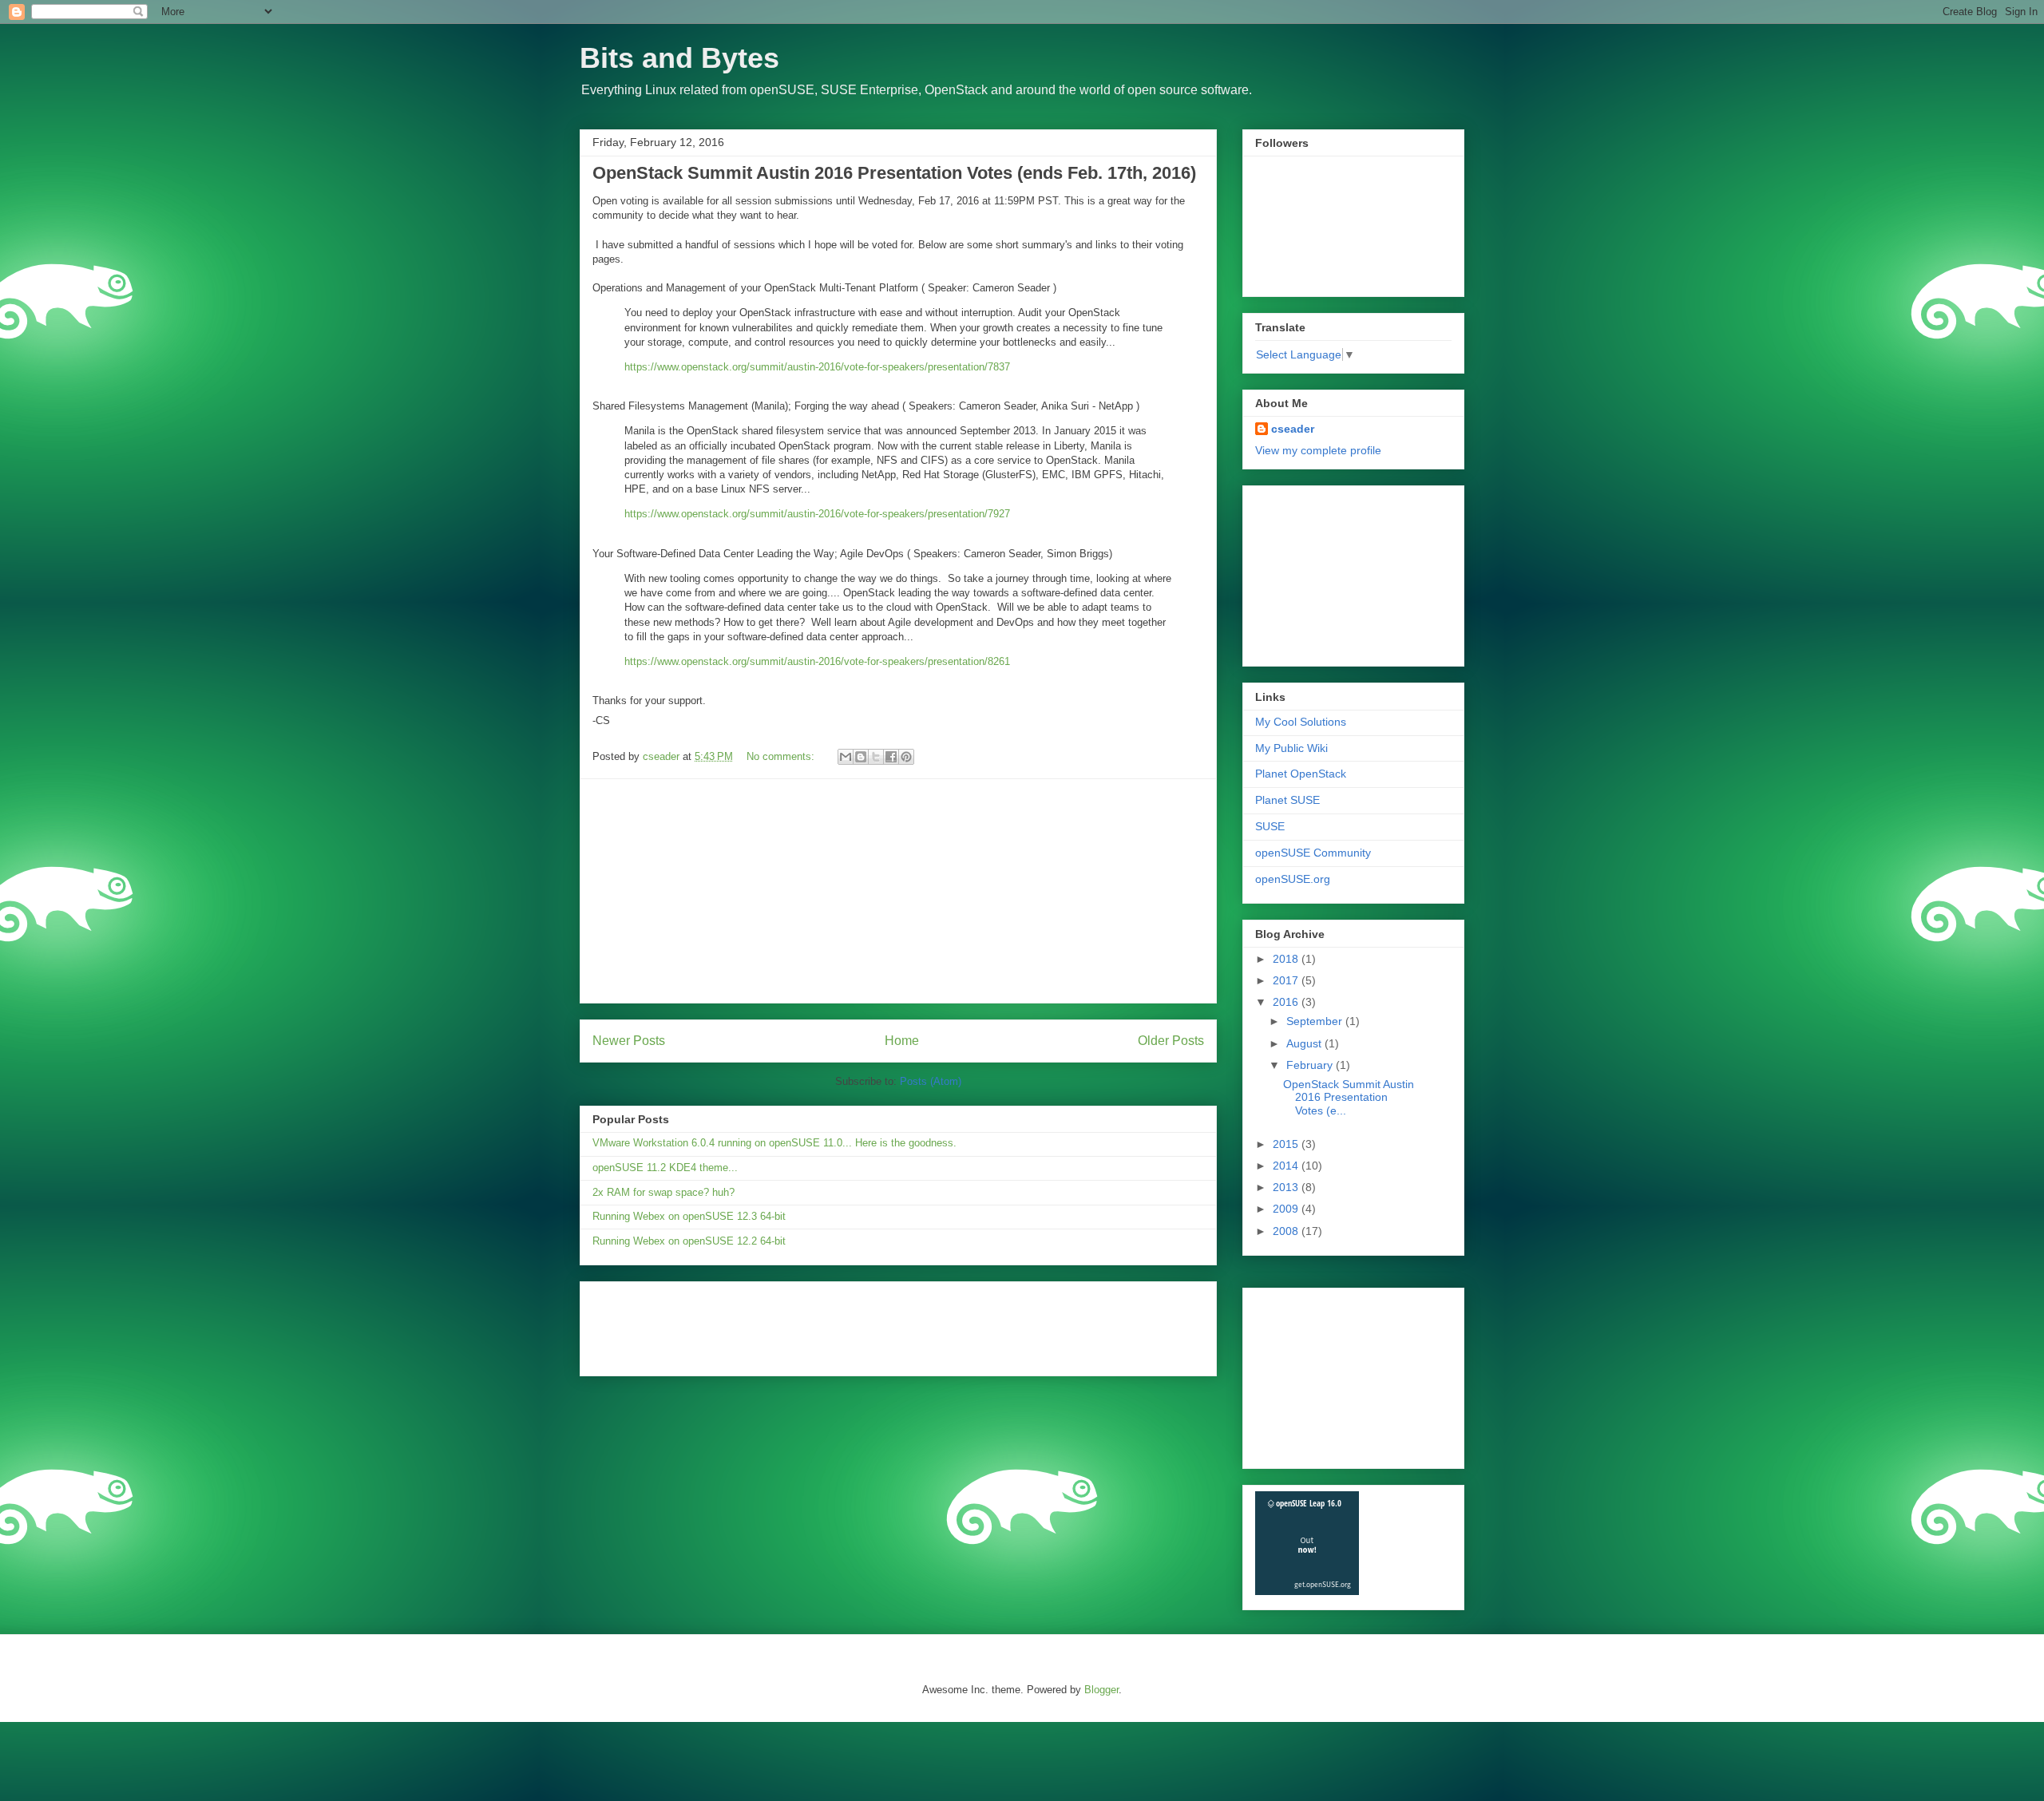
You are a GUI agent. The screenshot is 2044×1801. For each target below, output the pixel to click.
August (1305, 1043)
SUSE (1270, 826)
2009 (1287, 1209)
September (1316, 1021)
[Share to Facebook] (891, 757)
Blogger (1101, 1690)
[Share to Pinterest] (906, 757)
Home (902, 1041)
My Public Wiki (1291, 748)
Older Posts (1171, 1041)
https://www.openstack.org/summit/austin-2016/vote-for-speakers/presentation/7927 (817, 514)
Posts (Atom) (931, 1081)
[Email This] (846, 757)
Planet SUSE (1287, 800)
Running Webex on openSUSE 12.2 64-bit (689, 1241)
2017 (1287, 980)
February (1311, 1065)
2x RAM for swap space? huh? (664, 1192)
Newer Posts (629, 1041)
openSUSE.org (1293, 879)
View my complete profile (1318, 450)
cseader (1293, 429)
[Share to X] (876, 757)
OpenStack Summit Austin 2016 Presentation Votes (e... (1349, 1098)
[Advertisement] (898, 891)
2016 (1287, 1002)
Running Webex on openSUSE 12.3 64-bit (689, 1216)
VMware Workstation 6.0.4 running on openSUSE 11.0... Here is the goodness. (774, 1143)
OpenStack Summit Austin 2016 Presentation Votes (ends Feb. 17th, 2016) (894, 173)
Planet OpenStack (1301, 774)
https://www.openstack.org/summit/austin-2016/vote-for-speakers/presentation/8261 (817, 661)
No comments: (782, 756)
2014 (1287, 1166)
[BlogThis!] (861, 757)
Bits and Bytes (679, 58)
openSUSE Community (1313, 853)
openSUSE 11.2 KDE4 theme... (665, 1168)
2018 (1287, 959)
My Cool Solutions (1301, 722)
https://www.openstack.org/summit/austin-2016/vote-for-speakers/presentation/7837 (817, 367)
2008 (1287, 1231)
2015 (1287, 1144)
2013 (1287, 1187)
